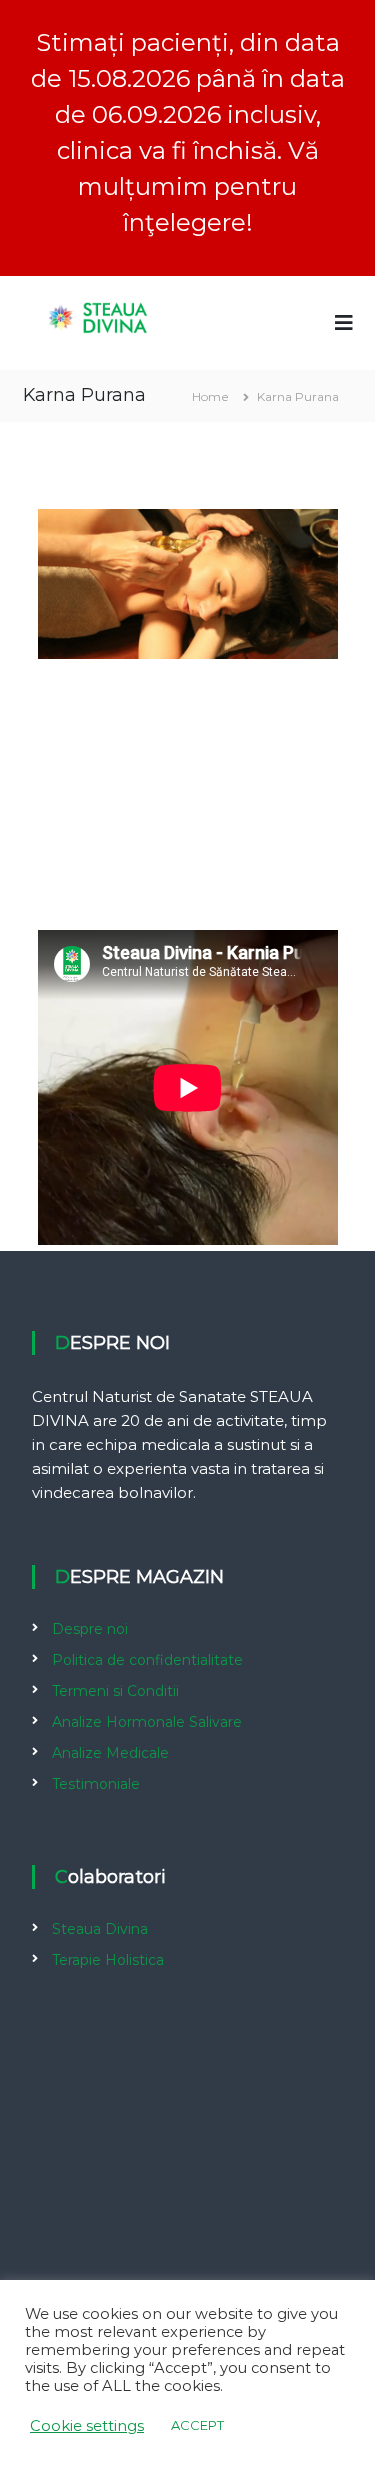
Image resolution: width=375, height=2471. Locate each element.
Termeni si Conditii (115, 1691)
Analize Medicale (110, 1753)
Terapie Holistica (108, 1960)
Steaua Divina (100, 1929)
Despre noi (90, 1629)
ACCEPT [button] (197, 2425)
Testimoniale (96, 1784)
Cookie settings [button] (87, 2426)
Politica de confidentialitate (147, 1660)
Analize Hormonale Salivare (147, 1722)
